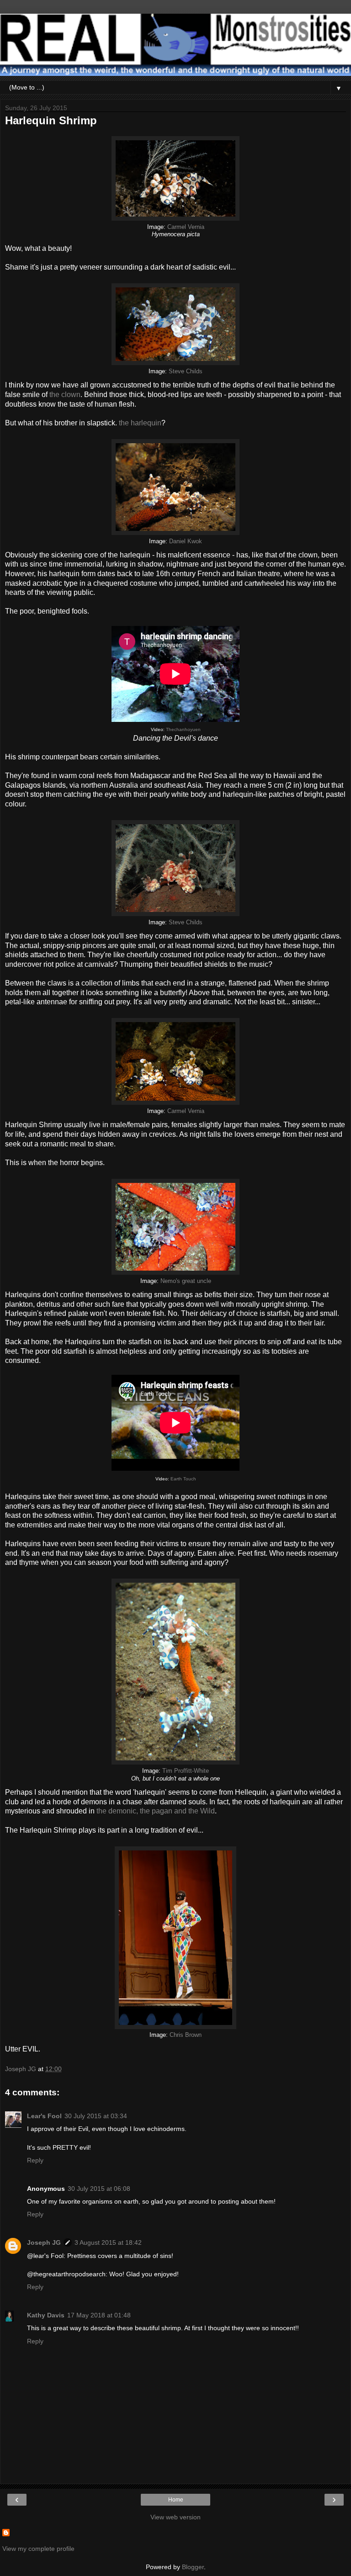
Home (176, 2500)
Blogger (193, 2567)
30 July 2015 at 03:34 (96, 2116)
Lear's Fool (44, 2116)
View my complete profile (38, 2549)
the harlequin (140, 423)
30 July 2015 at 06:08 (99, 2189)
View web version (175, 2517)
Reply (35, 2160)
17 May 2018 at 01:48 (99, 2315)
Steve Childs (186, 371)
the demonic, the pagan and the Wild (156, 1811)
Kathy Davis (46, 2315)
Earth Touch (183, 1479)
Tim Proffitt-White (186, 1771)
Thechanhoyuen (183, 729)
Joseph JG (44, 2242)
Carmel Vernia (186, 227)
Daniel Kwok (186, 541)
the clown (65, 395)
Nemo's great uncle (186, 1281)
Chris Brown (186, 2035)
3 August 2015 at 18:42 (108, 2242)
